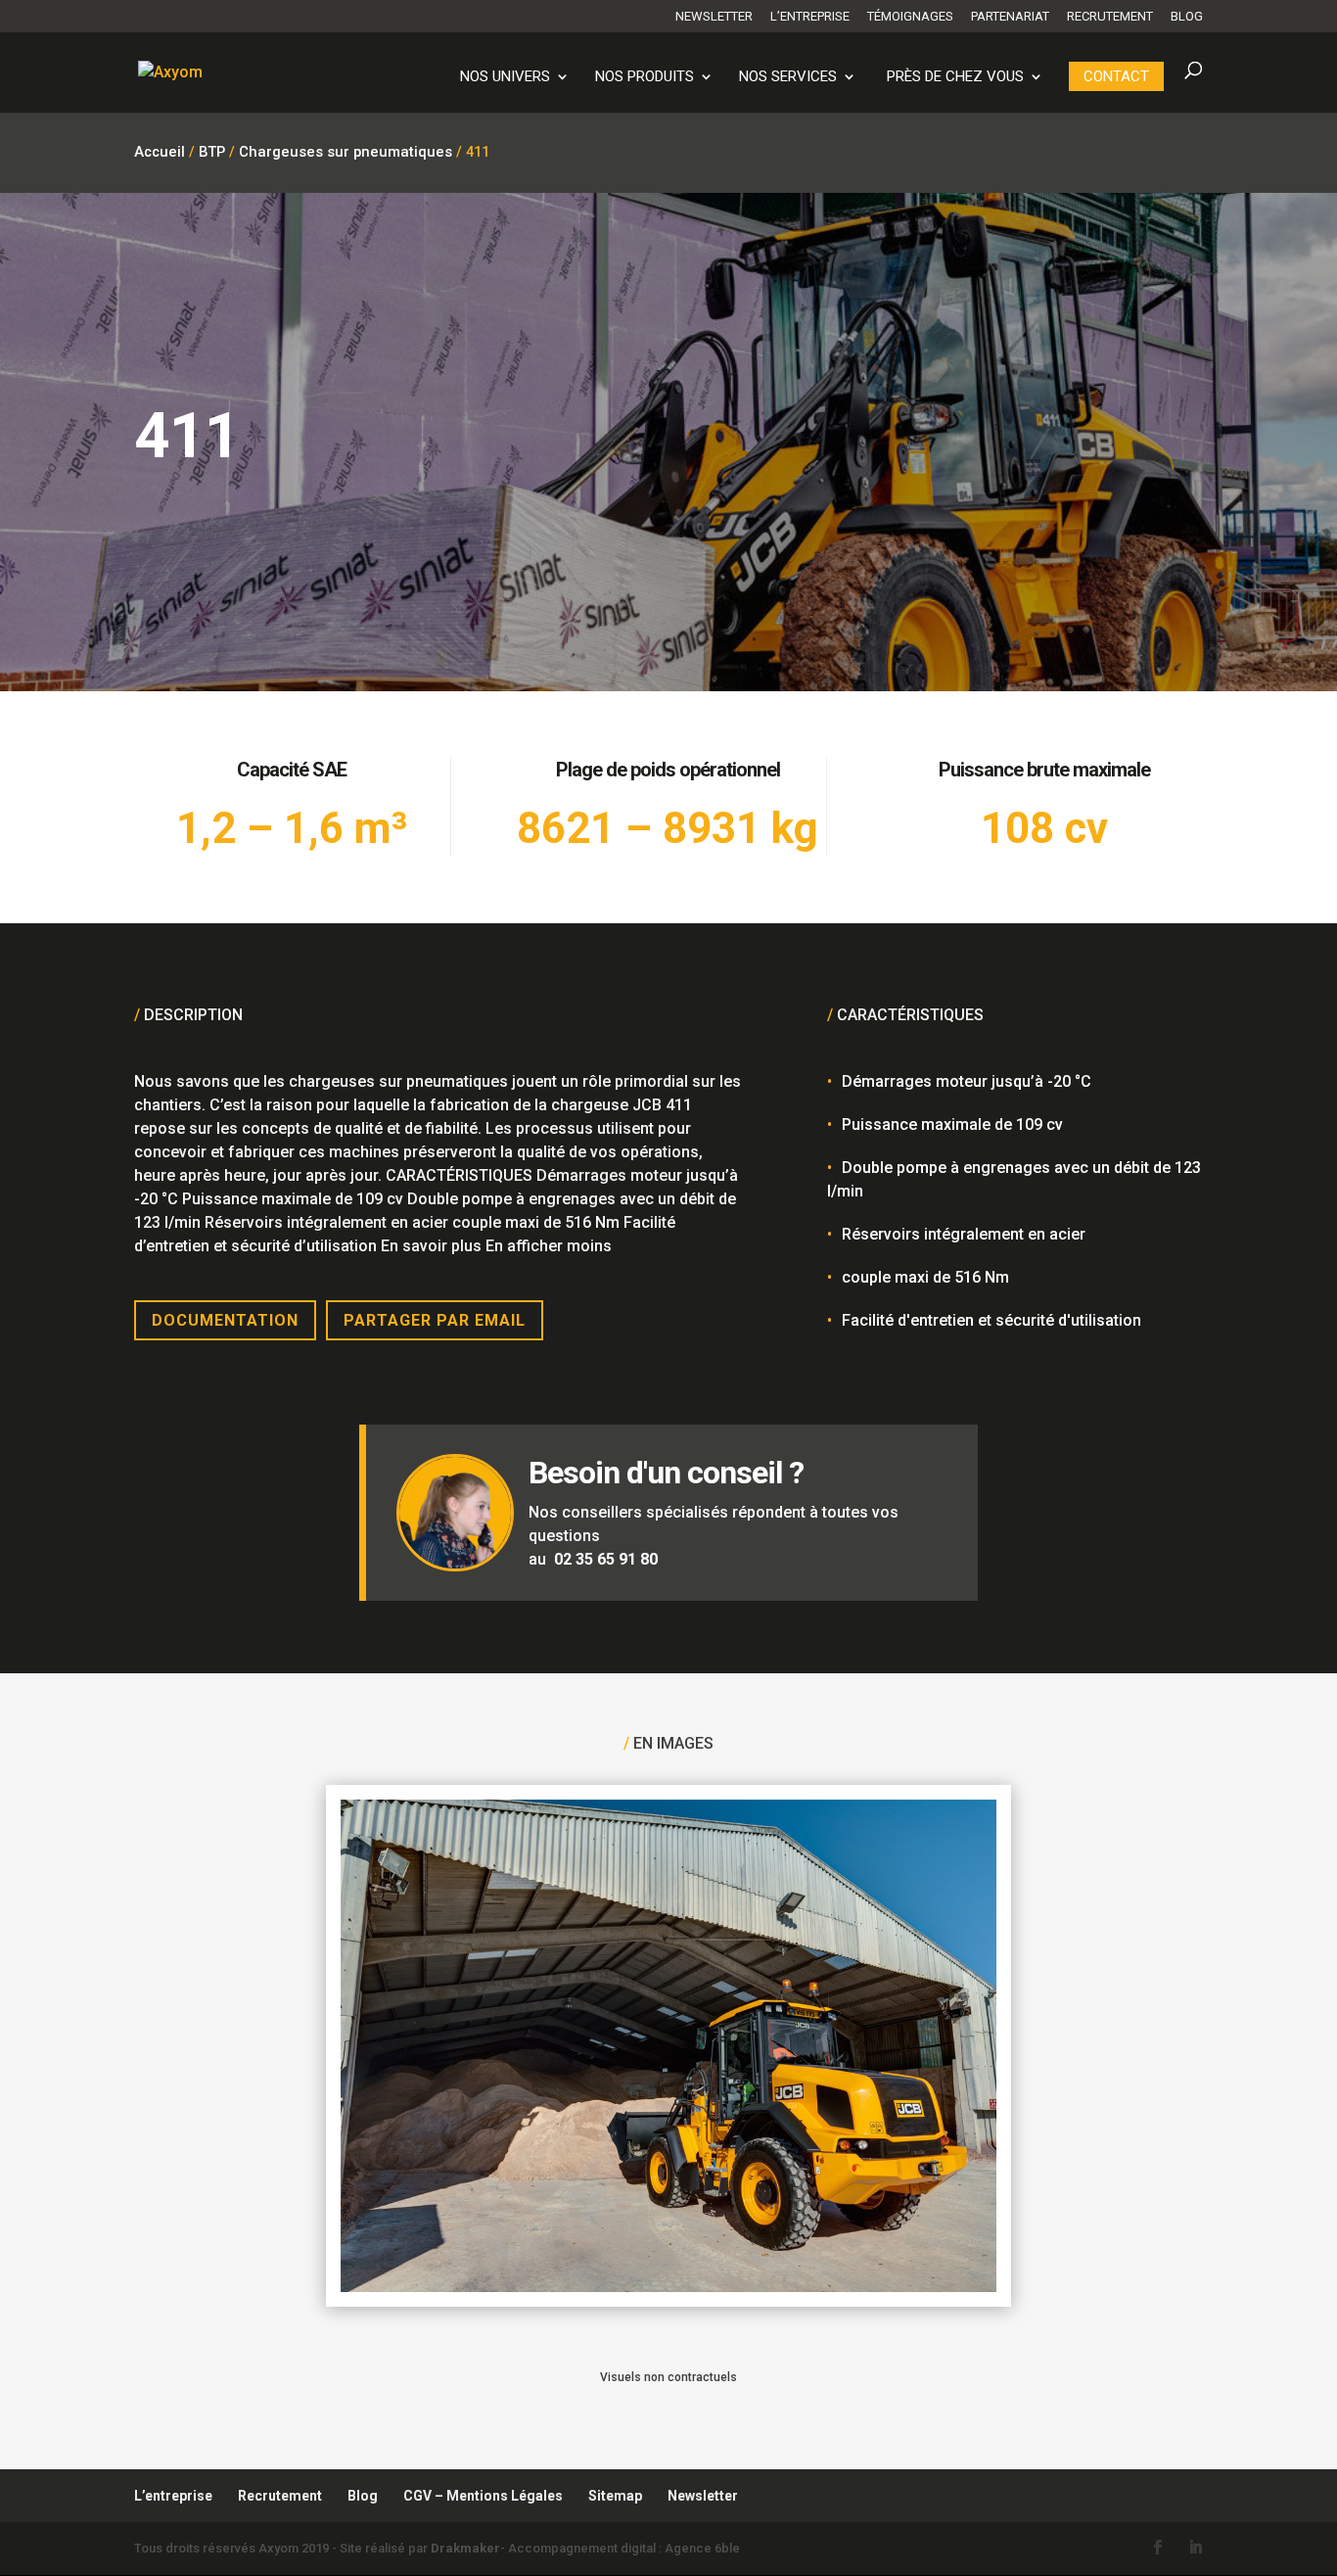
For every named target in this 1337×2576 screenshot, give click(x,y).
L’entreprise (810, 17)
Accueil (160, 152)
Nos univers (505, 77)
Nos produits (645, 77)
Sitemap (615, 2496)
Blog (1187, 17)
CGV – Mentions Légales (483, 2496)
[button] (43, 2533)
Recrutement (1110, 17)
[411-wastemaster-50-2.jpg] (668, 2287)
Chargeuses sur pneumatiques (346, 152)
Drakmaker (465, 2548)
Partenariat (1010, 17)
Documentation (225, 1320)
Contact (1116, 76)
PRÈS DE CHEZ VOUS (955, 77)
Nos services (788, 77)
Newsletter (714, 17)
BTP (212, 152)
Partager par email (435, 1320)
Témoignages (910, 17)
